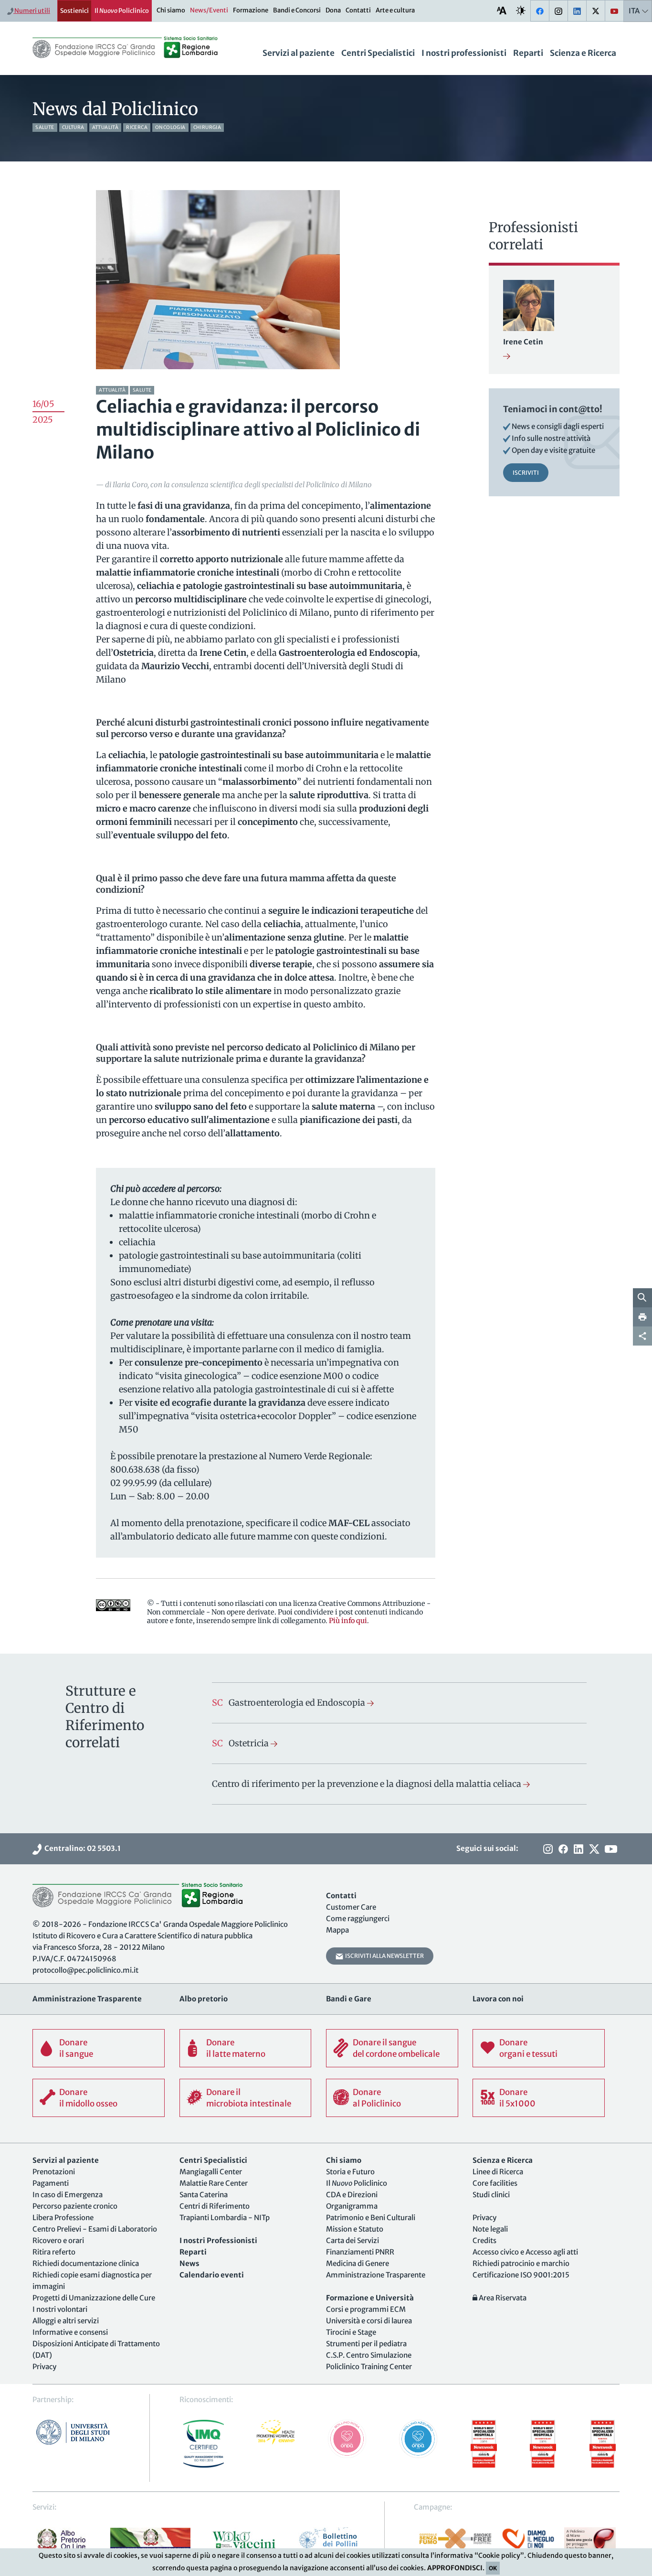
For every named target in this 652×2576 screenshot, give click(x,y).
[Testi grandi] (502, 10)
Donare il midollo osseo (88, 2098)
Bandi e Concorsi (297, 10)
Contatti (358, 10)
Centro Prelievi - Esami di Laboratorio (95, 2229)
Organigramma (352, 2206)
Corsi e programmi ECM (366, 2309)
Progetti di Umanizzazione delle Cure (94, 2298)
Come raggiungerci (358, 1919)
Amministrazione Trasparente (376, 2275)
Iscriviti (526, 473)
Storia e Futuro (350, 2172)
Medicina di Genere (358, 2263)
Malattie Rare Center (214, 2183)
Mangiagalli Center (211, 2172)
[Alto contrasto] (521, 10)
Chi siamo (171, 10)
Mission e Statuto (355, 2229)
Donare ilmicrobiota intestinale (249, 2098)
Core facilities (495, 2183)
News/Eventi (209, 10)
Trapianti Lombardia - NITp (225, 2218)
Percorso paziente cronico (75, 2206)
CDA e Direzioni (352, 2195)
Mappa (337, 1930)
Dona (333, 10)
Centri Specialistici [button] (378, 53)
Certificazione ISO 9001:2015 (521, 2275)
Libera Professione (63, 2218)
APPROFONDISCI (455, 2568)
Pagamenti (51, 2183)
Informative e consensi (70, 2332)
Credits (484, 2240)
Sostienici (74, 11)
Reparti (528, 53)
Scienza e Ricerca (583, 53)
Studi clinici (491, 2195)
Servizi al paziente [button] (299, 53)
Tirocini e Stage (351, 2332)
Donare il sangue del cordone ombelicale (396, 2048)
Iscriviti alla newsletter (384, 1956)
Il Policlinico (122, 11)
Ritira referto (54, 2252)
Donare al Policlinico (377, 2098)
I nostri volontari (60, 2309)
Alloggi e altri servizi (66, 2321)
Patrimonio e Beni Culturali (371, 2218)
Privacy (44, 2367)
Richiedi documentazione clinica (86, 2263)
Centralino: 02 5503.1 (81, 1848)
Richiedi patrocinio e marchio (521, 2263)
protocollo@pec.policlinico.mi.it (85, 1970)
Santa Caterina (204, 2195)
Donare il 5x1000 (517, 2098)
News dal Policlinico (115, 109)
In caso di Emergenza (68, 2195)
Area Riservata (502, 2298)
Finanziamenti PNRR (360, 2252)
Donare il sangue (76, 2048)
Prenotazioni (54, 2172)
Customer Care (351, 1907)
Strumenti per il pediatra (366, 2344)
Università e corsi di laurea (369, 2321)
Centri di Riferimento (215, 2206)
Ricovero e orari (58, 2240)
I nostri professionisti (464, 53)
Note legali (490, 2229)
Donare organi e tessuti (528, 2048)
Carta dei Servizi (352, 2240)
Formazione (251, 10)
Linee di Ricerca (498, 2172)
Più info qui (348, 1621)
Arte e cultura (395, 10)
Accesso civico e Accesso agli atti (525, 2252)
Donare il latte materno (236, 2048)
